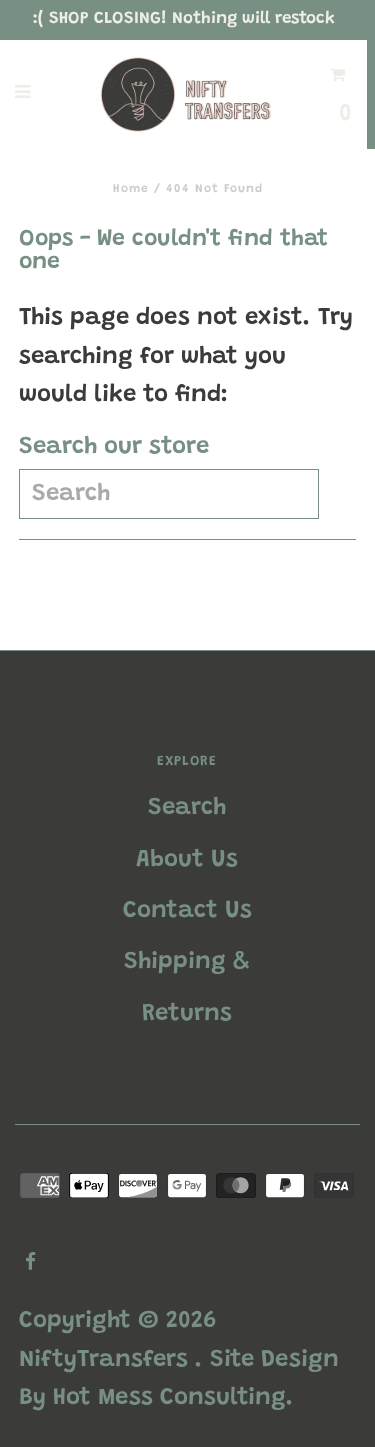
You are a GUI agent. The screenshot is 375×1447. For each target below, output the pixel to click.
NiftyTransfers (103, 1360)
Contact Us (187, 911)
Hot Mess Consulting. (173, 1398)
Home (131, 189)
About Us (187, 860)
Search (187, 808)
